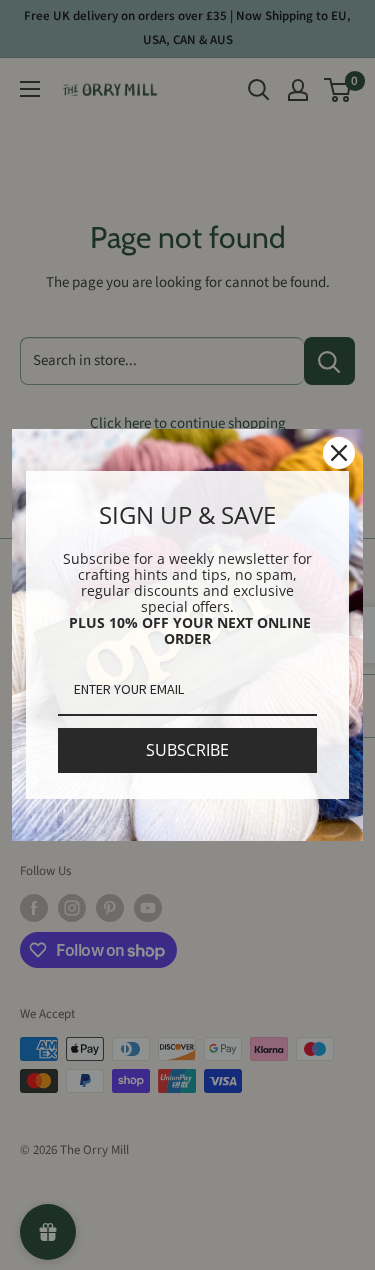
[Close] (339, 453)
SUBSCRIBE (187, 750)
